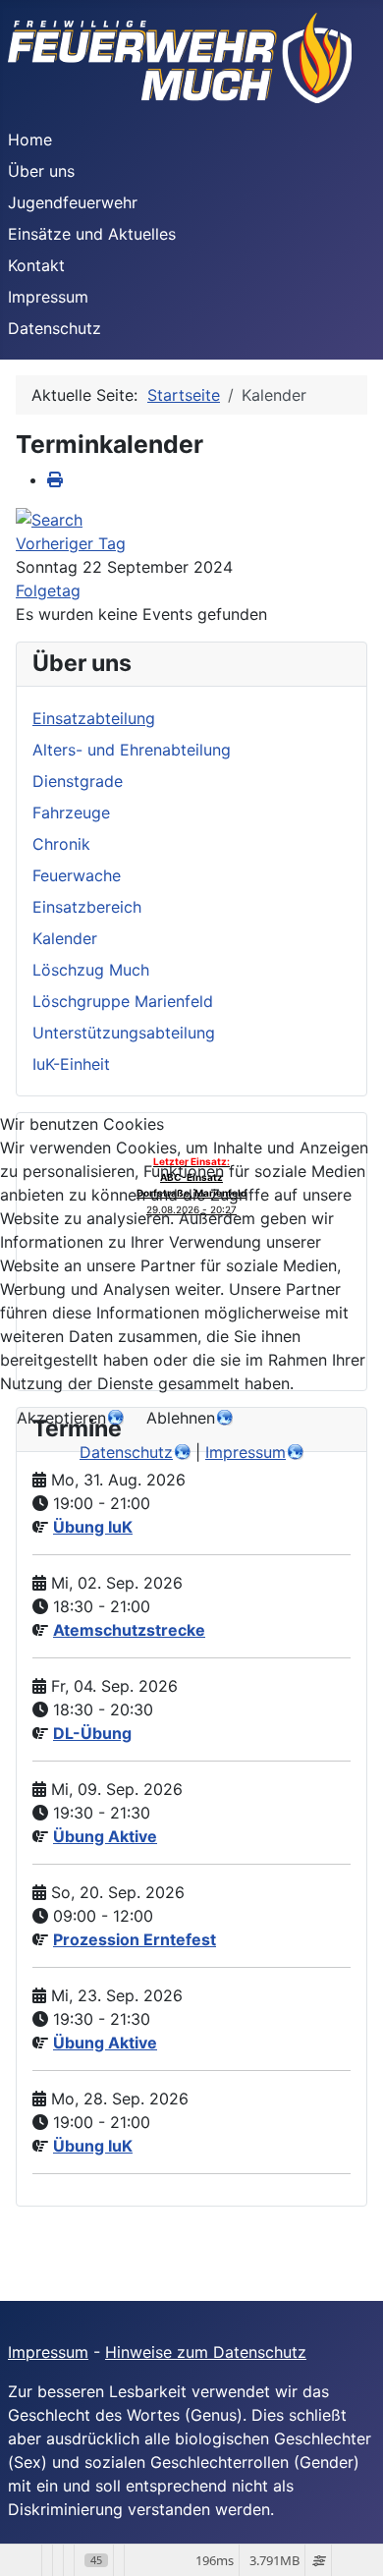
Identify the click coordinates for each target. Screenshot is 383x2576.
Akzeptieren (61, 1418)
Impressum (246, 1452)
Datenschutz (126, 1452)
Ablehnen (181, 1418)
